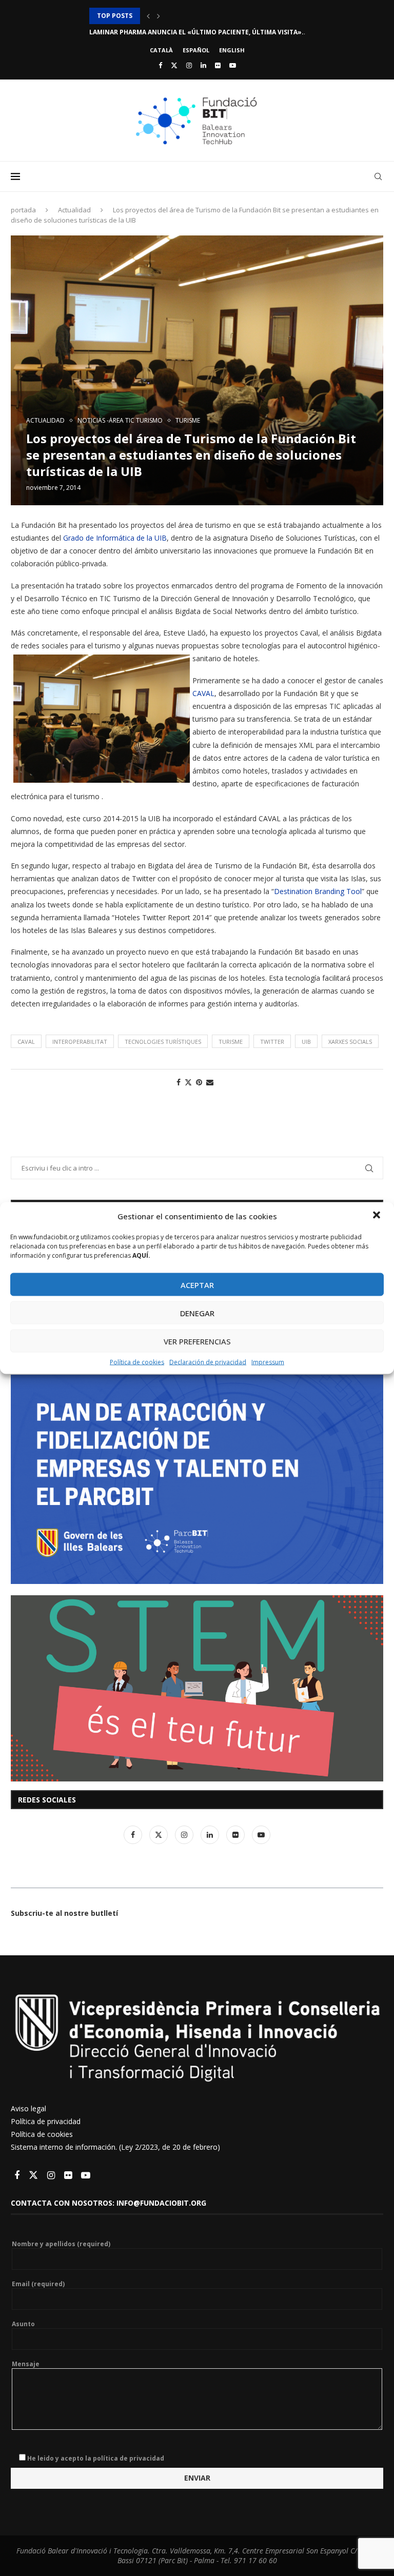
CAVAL (203, 693)
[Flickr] (218, 65)
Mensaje (26, 2364)
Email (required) (38, 2284)
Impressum (268, 1362)
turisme (231, 1042)
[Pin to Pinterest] (199, 1082)
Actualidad (74, 210)
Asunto (23, 2324)
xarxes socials (350, 1042)
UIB (306, 1042)
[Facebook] (160, 65)
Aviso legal (28, 2108)
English (232, 50)
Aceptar (197, 1284)
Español (196, 50)
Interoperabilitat (80, 1042)
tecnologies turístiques (163, 1042)
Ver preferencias (197, 1341)
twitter (272, 1042)
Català (161, 50)
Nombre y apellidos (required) (61, 2244)
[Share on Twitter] (188, 1082)
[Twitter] (174, 65)
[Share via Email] (210, 1082)
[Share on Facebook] (179, 1082)
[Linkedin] (203, 65)
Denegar (197, 1313)
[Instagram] (189, 65)
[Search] (378, 176)
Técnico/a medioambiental (136, 32)
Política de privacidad (46, 2121)
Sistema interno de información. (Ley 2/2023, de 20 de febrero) (115, 2147)
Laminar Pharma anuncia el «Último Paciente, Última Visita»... (199, 16)
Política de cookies (137, 1362)
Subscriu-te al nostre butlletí (64, 1913)
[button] (378, 1216)
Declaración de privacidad (208, 1362)
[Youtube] (233, 65)
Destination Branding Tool (318, 891)
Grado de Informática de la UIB (115, 538)
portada (23, 210)
